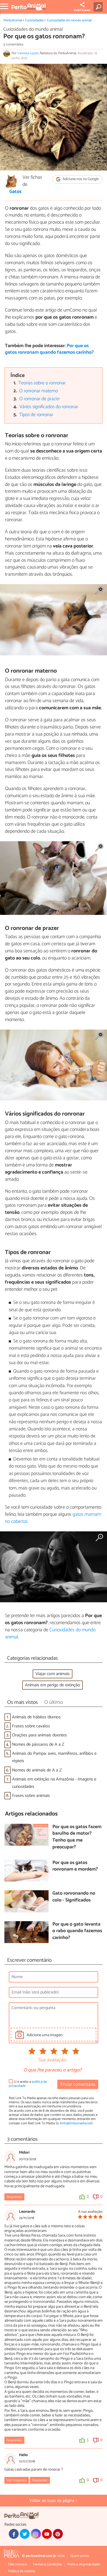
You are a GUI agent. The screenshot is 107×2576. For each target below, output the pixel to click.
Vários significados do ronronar (49, 407)
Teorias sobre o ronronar (42, 383)
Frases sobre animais (31, 1796)
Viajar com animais (53, 1674)
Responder (14, 2197)
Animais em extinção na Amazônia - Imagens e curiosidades (54, 1783)
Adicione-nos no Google (80, 179)
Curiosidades (34, 20)
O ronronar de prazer (40, 399)
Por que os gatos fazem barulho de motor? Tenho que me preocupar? (77, 1837)
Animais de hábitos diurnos (36, 1717)
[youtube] (47, 2534)
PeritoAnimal (13, 20)
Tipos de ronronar (36, 415)
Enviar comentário (78, 2084)
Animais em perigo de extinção (53, 1685)
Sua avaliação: (52, 2060)
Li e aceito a (28, 2084)
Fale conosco (18, 2564)
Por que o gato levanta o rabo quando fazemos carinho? (77, 1931)
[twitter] (25, 2534)
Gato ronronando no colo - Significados (74, 1897)
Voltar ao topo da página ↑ (54, 2501)
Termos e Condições (47, 2564)
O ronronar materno (39, 391)
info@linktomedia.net (76, 2123)
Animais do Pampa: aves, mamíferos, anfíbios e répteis (54, 1757)
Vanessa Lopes (28, 53)
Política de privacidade (84, 2564)
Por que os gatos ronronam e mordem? (75, 1866)
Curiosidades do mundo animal (69, 20)
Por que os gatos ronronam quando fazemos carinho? (49, 349)
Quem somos (80, 2556)
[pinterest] (58, 2534)
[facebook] (14, 2534)
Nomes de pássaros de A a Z (38, 1744)
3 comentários (13, 44)
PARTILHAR (82, 10)
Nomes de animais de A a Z (37, 1770)
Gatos (16, 192)
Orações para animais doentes (40, 1735)
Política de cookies (22, 2571)
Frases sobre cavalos (31, 1726)
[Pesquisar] (99, 7)
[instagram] (36, 2534)
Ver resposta (16, 2480)
